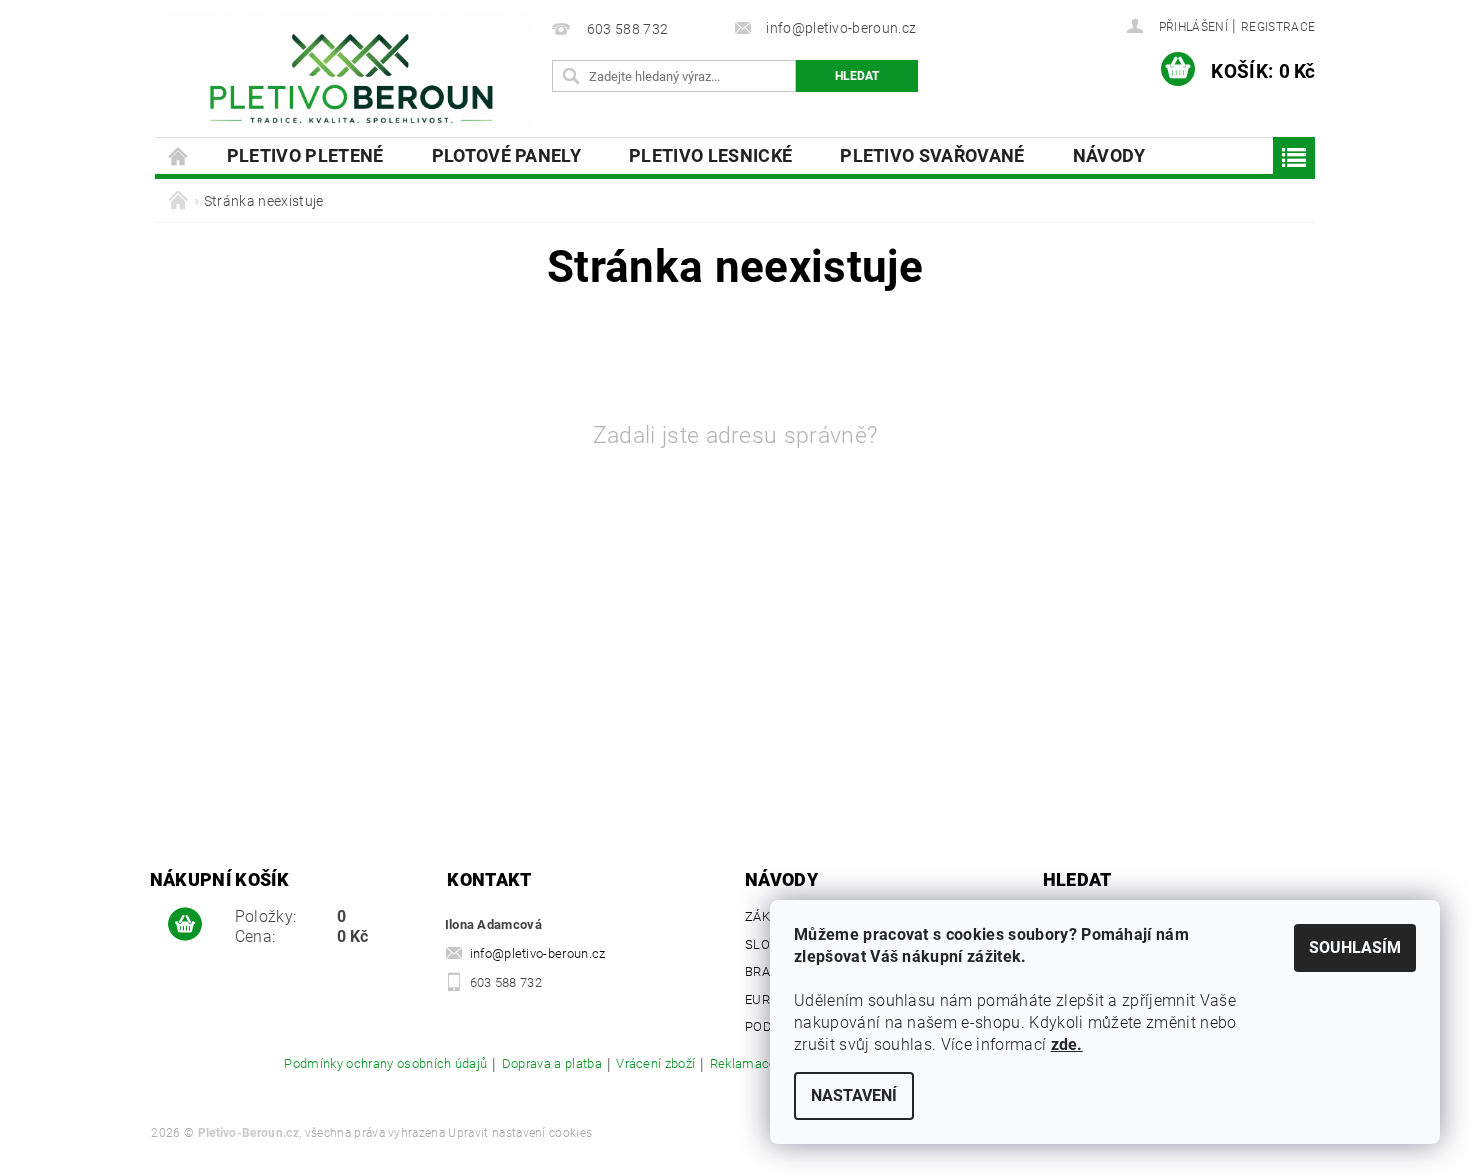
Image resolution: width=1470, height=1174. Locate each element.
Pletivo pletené (305, 155)
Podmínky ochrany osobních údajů (385, 1064)
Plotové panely (506, 155)
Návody (1109, 155)
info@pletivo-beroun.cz (538, 953)
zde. (1067, 1044)
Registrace (1278, 27)
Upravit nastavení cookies (520, 1133)
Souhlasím (1355, 947)
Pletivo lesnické (710, 155)
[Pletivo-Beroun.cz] (350, 78)
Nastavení (854, 1095)
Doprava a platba (552, 1064)
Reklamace (743, 1064)
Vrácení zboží (655, 1064)
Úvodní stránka (179, 155)
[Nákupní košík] (185, 925)
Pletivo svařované (932, 155)
